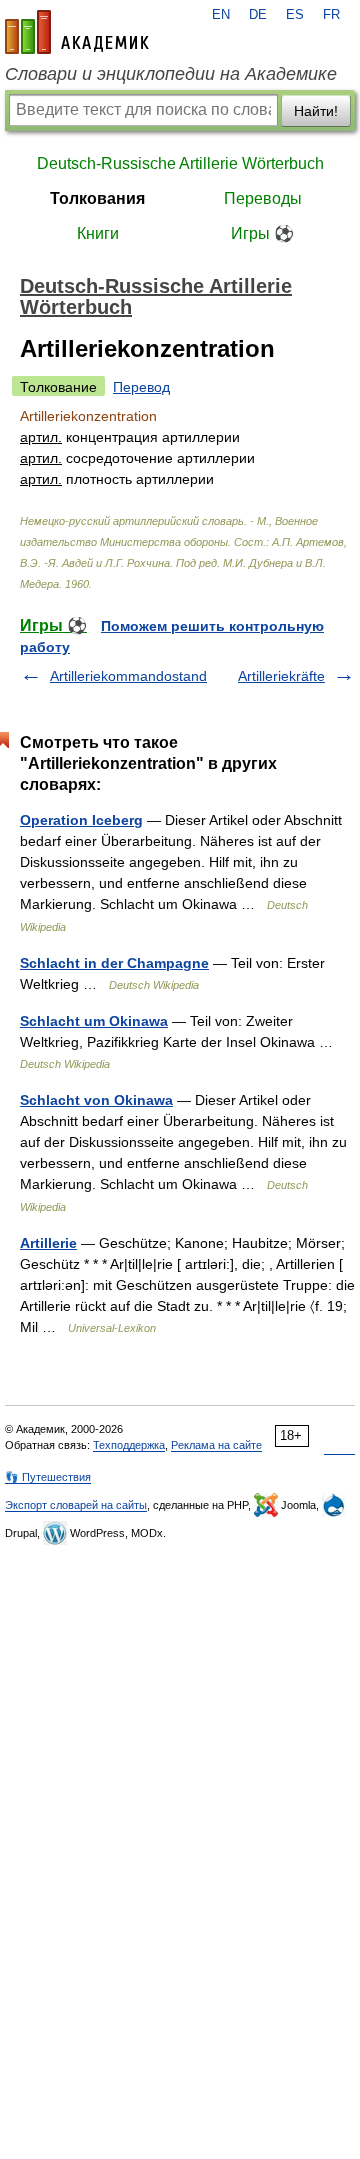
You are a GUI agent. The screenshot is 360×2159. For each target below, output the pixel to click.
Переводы (263, 198)
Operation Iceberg (81, 820)
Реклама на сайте (216, 1445)
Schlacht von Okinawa (96, 1100)
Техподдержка (129, 1445)
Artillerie (48, 1243)
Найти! (316, 111)
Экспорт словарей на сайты (76, 1505)
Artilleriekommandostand (128, 676)
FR (331, 15)
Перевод (141, 387)
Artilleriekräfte (281, 676)
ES (295, 15)
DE (258, 15)
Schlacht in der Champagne (114, 963)
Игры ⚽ (262, 233)
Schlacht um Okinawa (94, 1021)
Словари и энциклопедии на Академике (171, 74)
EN (221, 15)
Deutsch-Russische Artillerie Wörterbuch (180, 163)
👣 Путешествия (48, 1477)
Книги (98, 233)
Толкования (97, 198)
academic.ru (77, 32)
